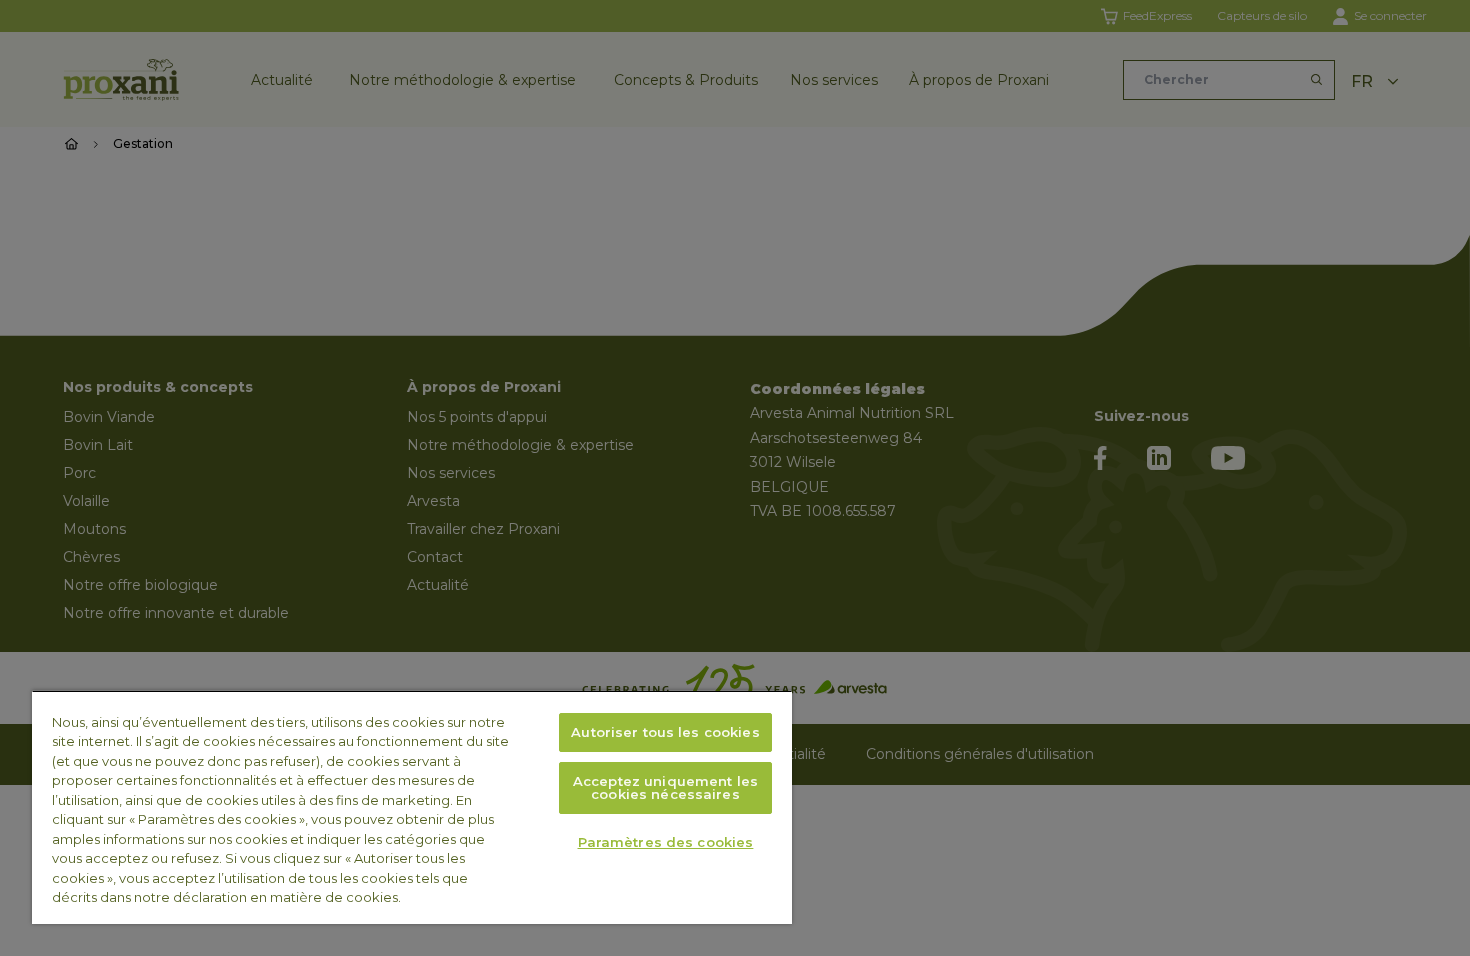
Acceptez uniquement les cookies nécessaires (665, 787)
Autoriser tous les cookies (665, 732)
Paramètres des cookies (666, 842)
